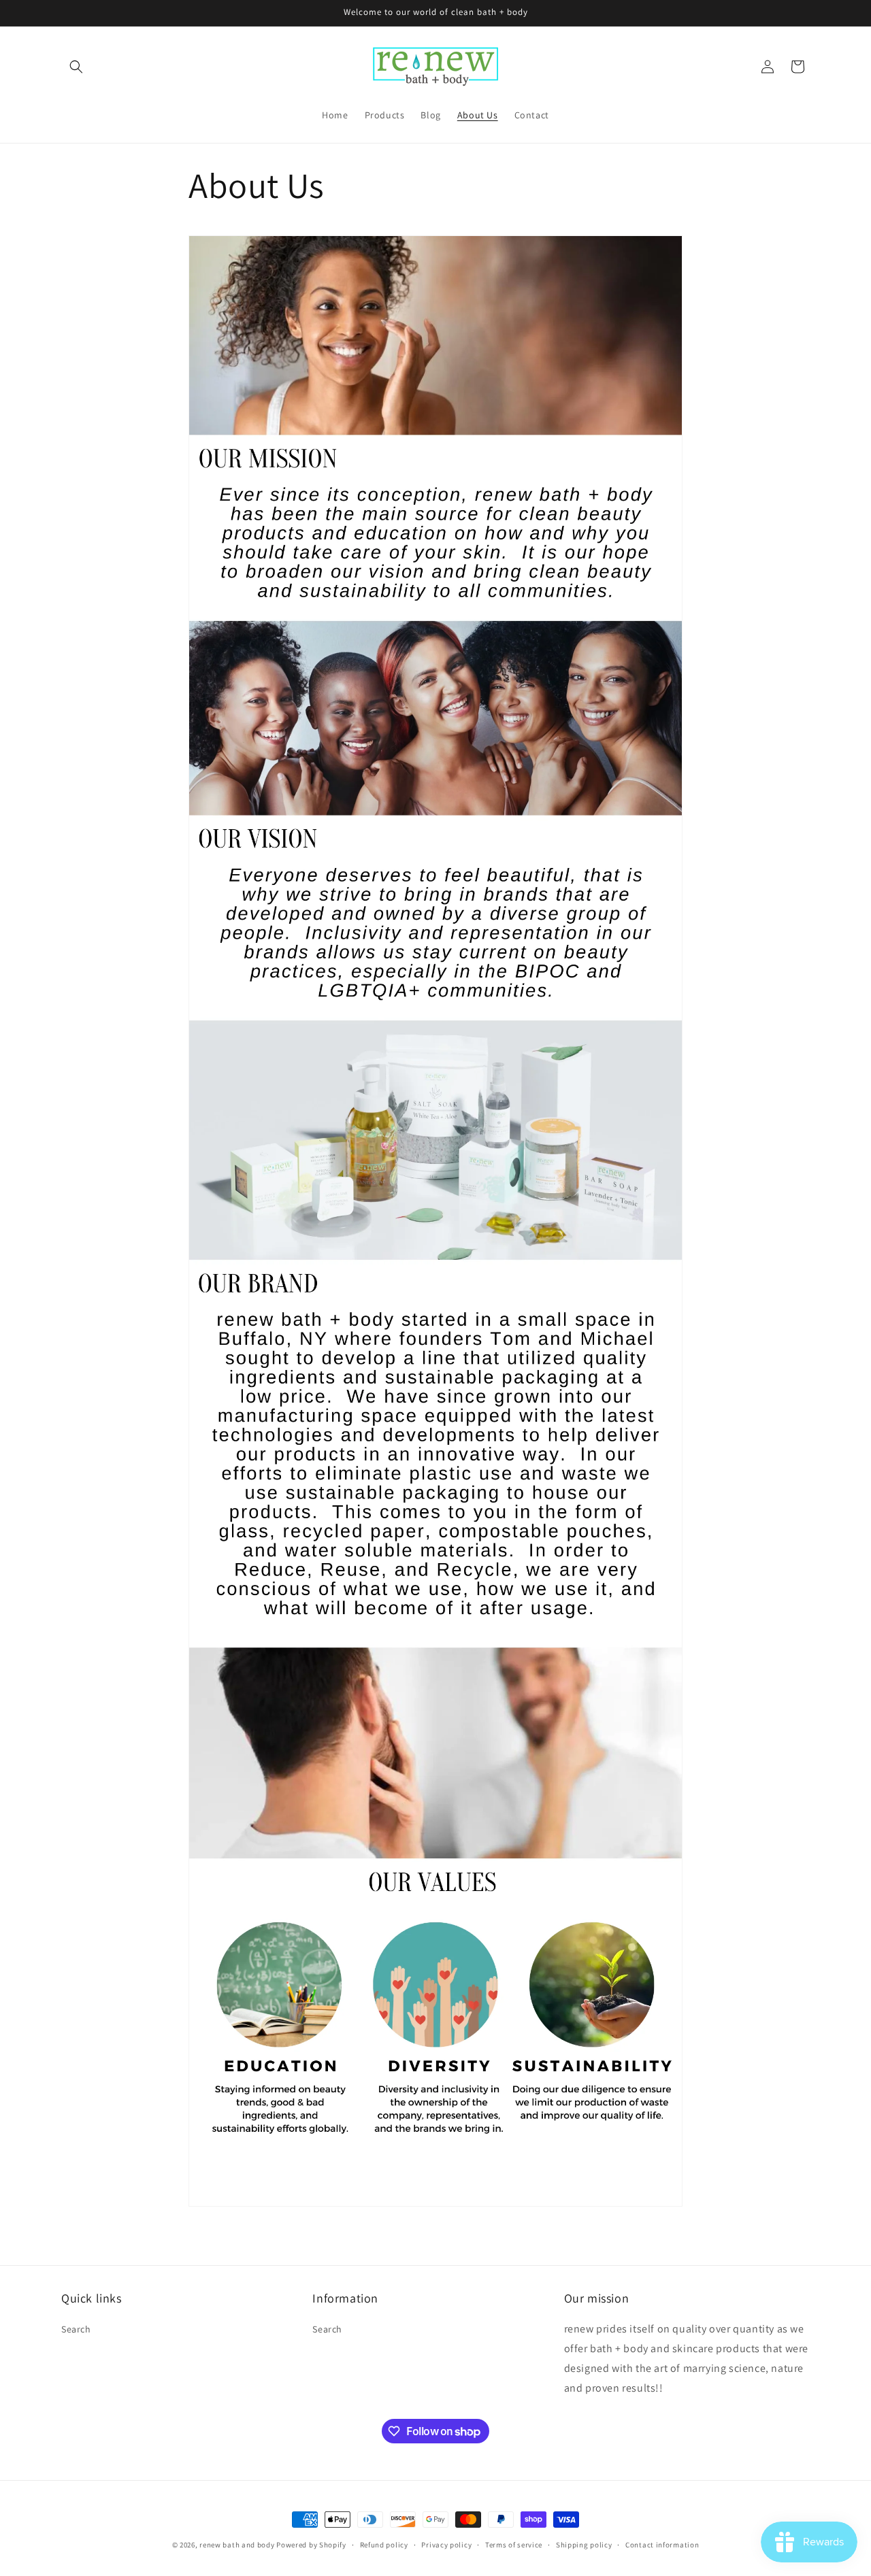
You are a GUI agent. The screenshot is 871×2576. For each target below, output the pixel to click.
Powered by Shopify (311, 2545)
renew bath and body (237, 2545)
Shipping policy (584, 2545)
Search (76, 2329)
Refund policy (384, 2545)
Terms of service (514, 2545)
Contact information (662, 2545)
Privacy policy (446, 2545)
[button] (76, 67)
